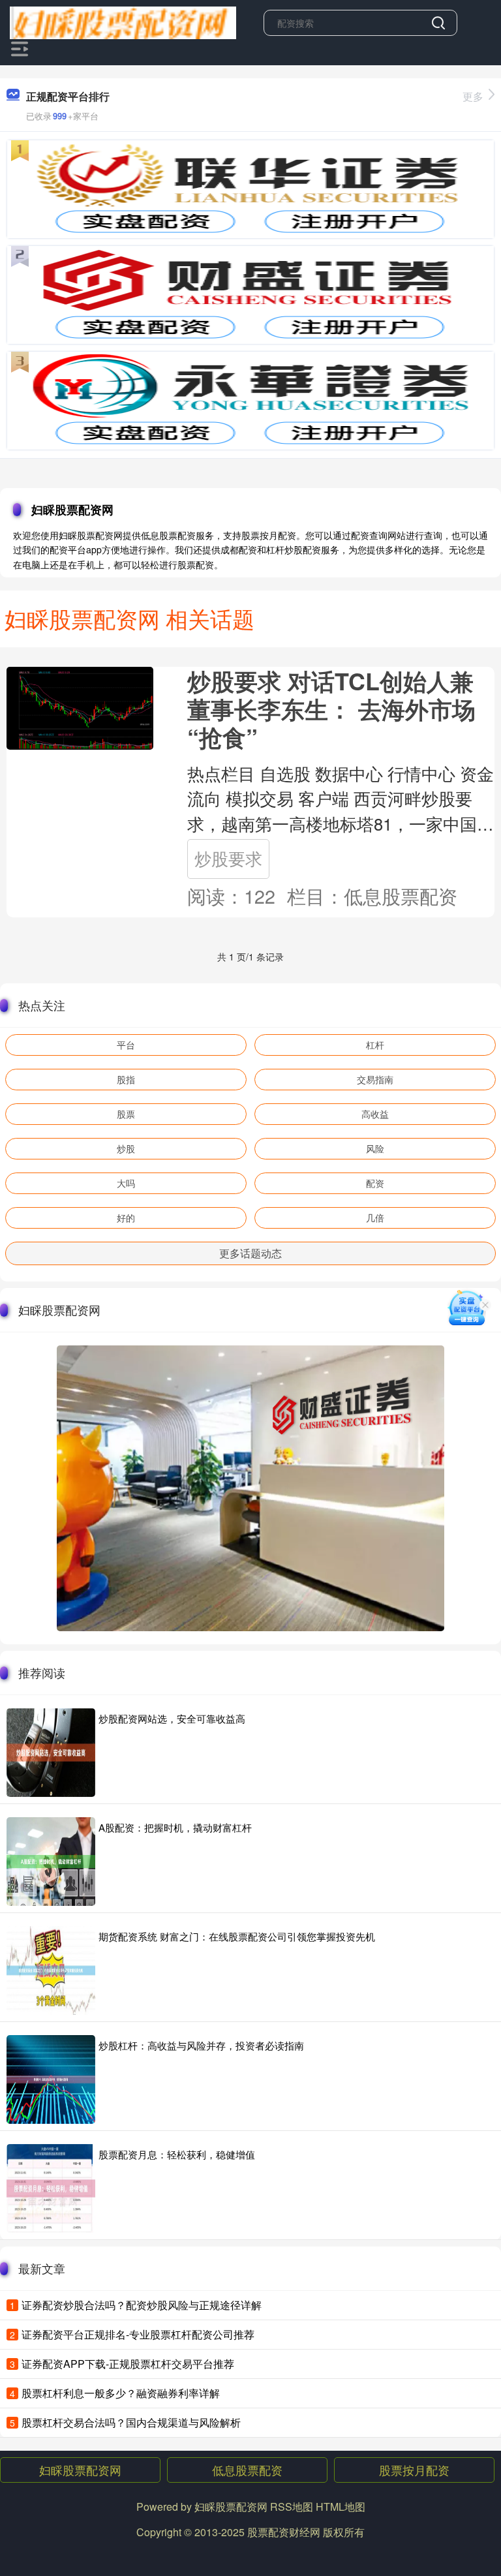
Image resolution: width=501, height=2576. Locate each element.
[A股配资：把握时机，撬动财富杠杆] (51, 1862)
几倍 (375, 1218)
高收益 (375, 1114)
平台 (126, 1045)
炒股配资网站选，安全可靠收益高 (172, 1718)
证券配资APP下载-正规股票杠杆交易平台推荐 (128, 2364)
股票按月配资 (414, 2470)
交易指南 (375, 1079)
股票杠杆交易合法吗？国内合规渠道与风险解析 (131, 2422)
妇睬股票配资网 (80, 2470)
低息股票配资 (247, 2470)
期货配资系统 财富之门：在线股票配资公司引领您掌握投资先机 (237, 1936)
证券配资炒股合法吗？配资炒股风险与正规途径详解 (142, 2305)
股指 (126, 1079)
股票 (126, 1114)
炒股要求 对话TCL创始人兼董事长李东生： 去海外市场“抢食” (331, 709)
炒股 (126, 1148)
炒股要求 (228, 858)
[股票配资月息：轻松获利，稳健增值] (51, 2188)
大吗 (126, 1183)
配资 (375, 1183)
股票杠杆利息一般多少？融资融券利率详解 (121, 2393)
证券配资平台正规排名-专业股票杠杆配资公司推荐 (138, 2334)
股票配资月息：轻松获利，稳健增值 (177, 2154)
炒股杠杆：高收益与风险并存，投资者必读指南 (201, 2045)
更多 (473, 96)
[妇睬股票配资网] (123, 22)
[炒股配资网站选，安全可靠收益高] (51, 1753)
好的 (126, 1218)
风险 (375, 1148)
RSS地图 (292, 2507)
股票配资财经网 (284, 2532)
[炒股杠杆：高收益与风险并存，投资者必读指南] (51, 2079)
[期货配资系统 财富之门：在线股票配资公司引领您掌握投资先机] (51, 1970)
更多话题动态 (250, 1253)
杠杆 (375, 1045)
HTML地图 (341, 2507)
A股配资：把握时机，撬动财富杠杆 (175, 1827)
